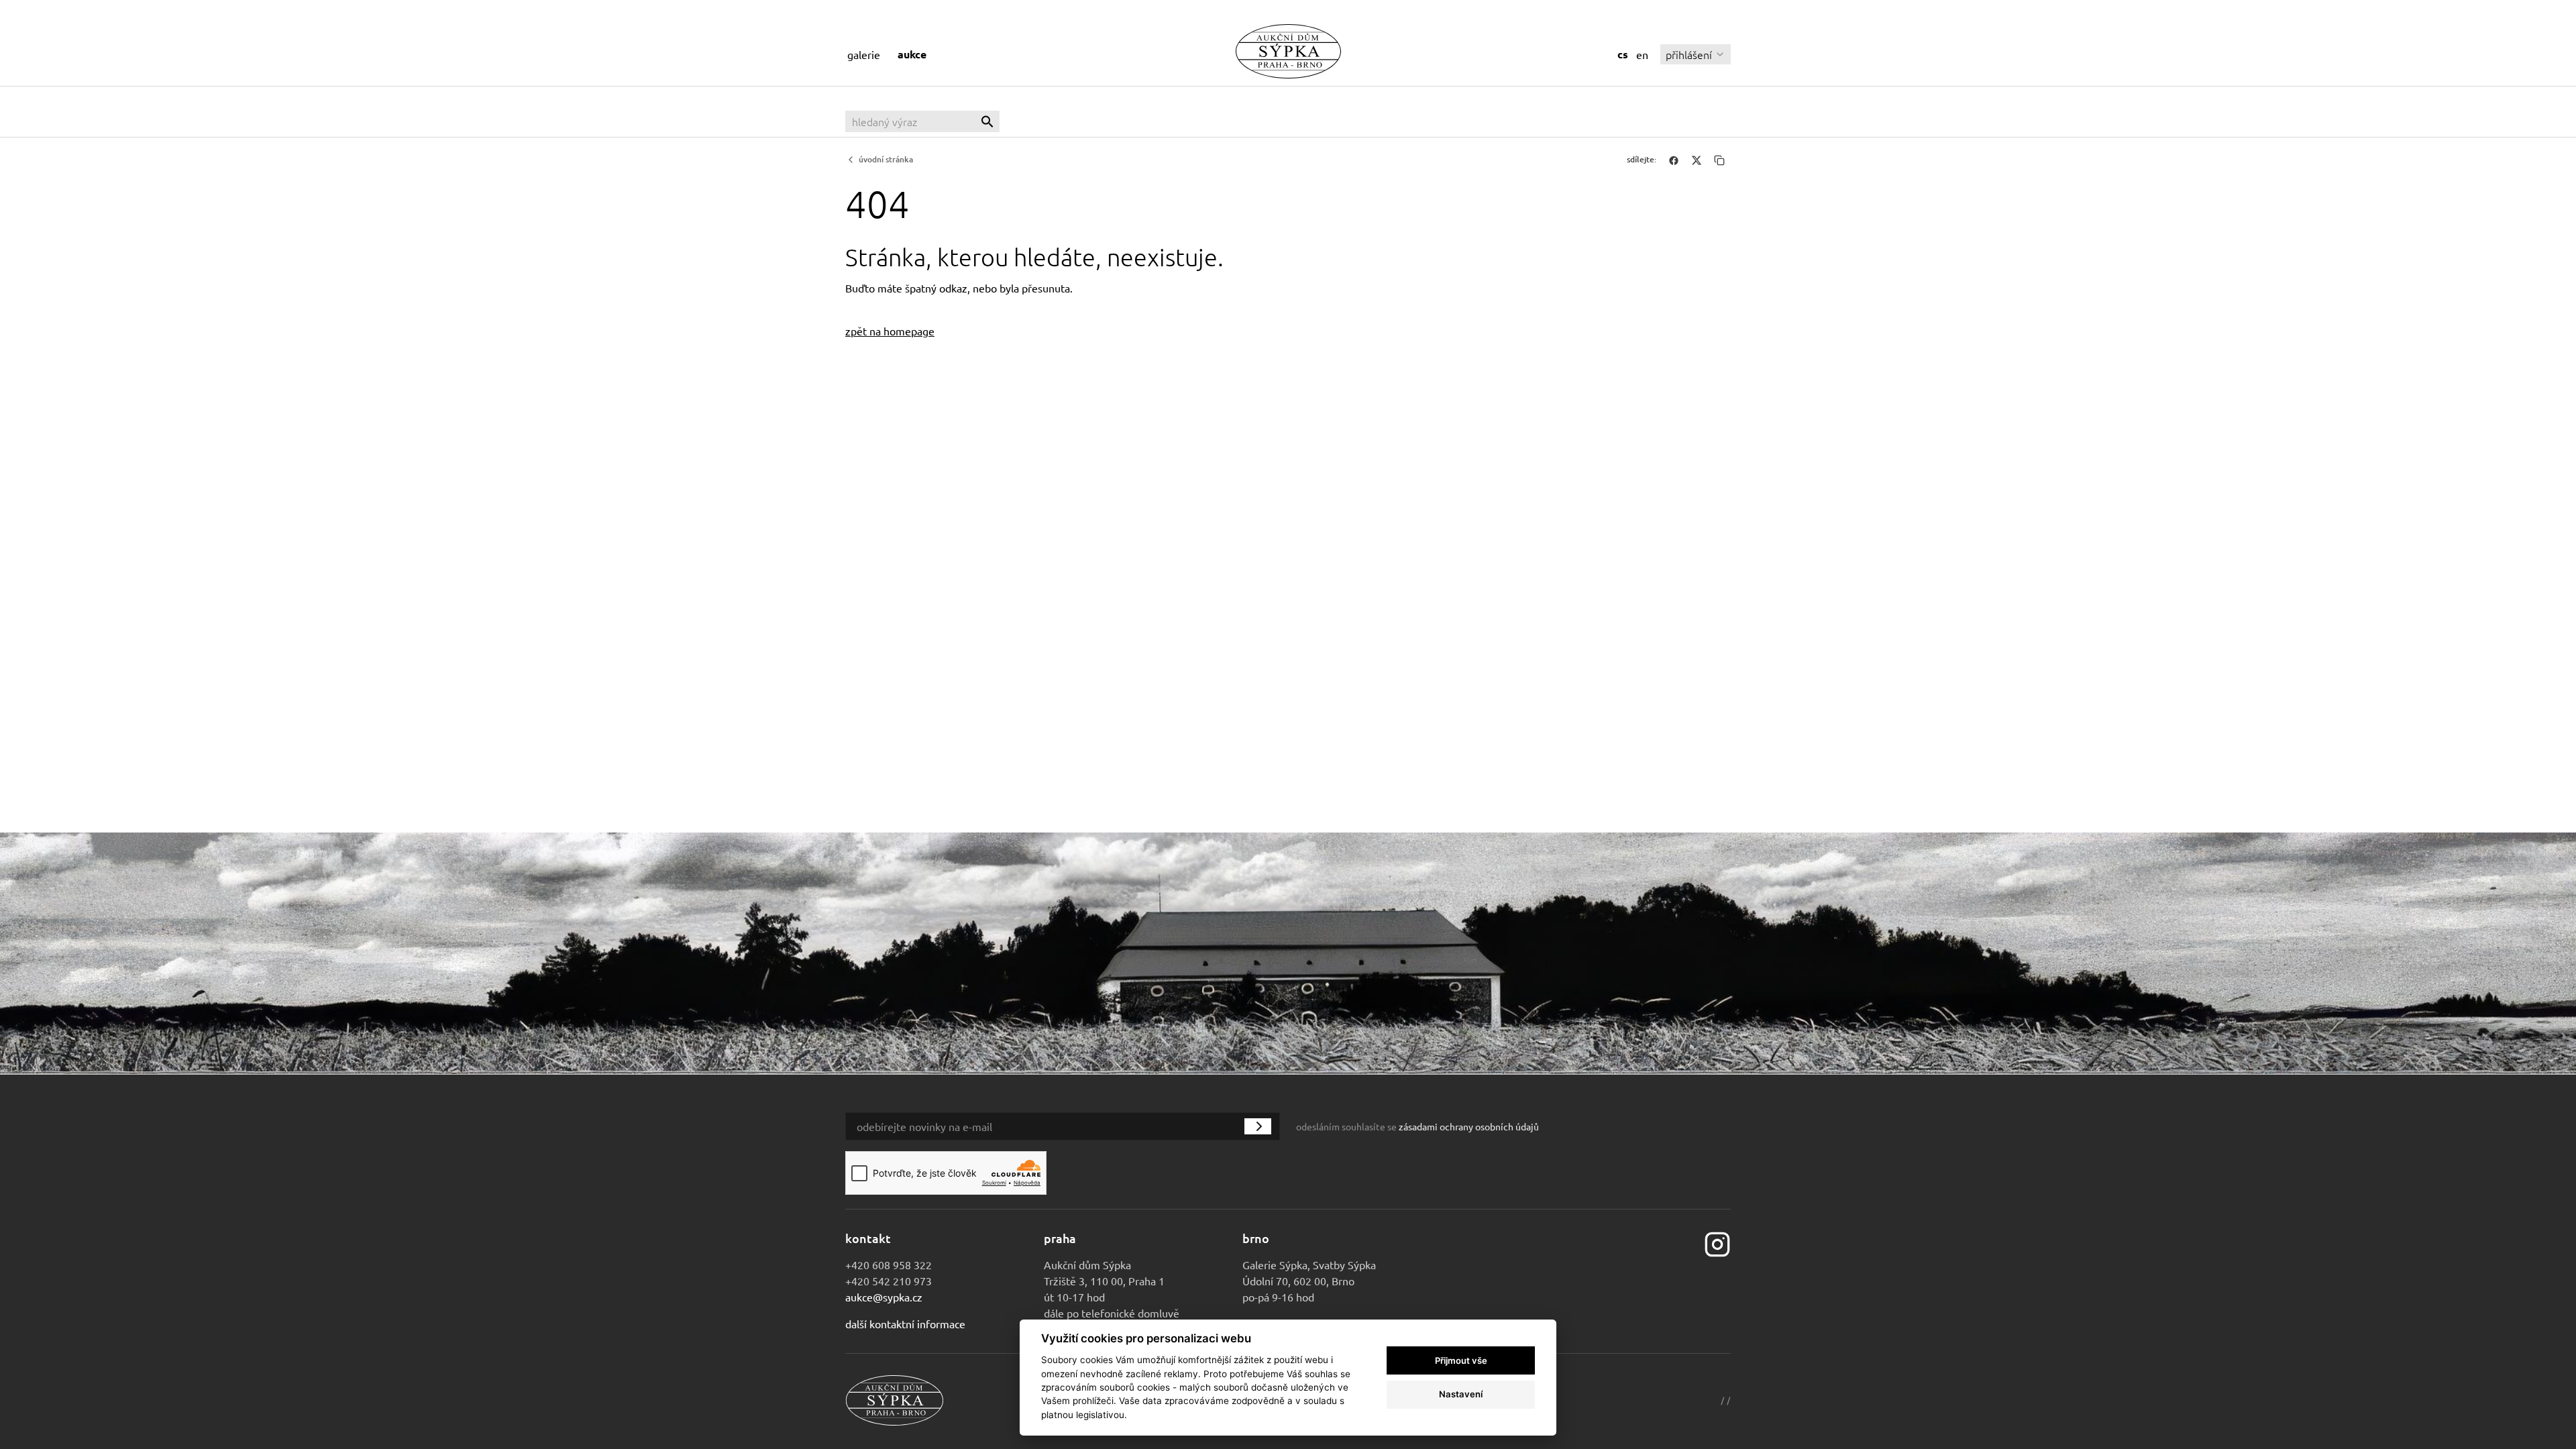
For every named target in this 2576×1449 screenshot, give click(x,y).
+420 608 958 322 (889, 1265)
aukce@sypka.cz (884, 1297)
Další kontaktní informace (905, 1324)
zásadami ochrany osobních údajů (1469, 1126)
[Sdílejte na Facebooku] (1674, 160)
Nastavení (1461, 1394)
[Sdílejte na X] (1697, 160)
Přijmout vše (1461, 1360)
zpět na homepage (890, 331)
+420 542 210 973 (889, 1281)
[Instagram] (1717, 1243)
